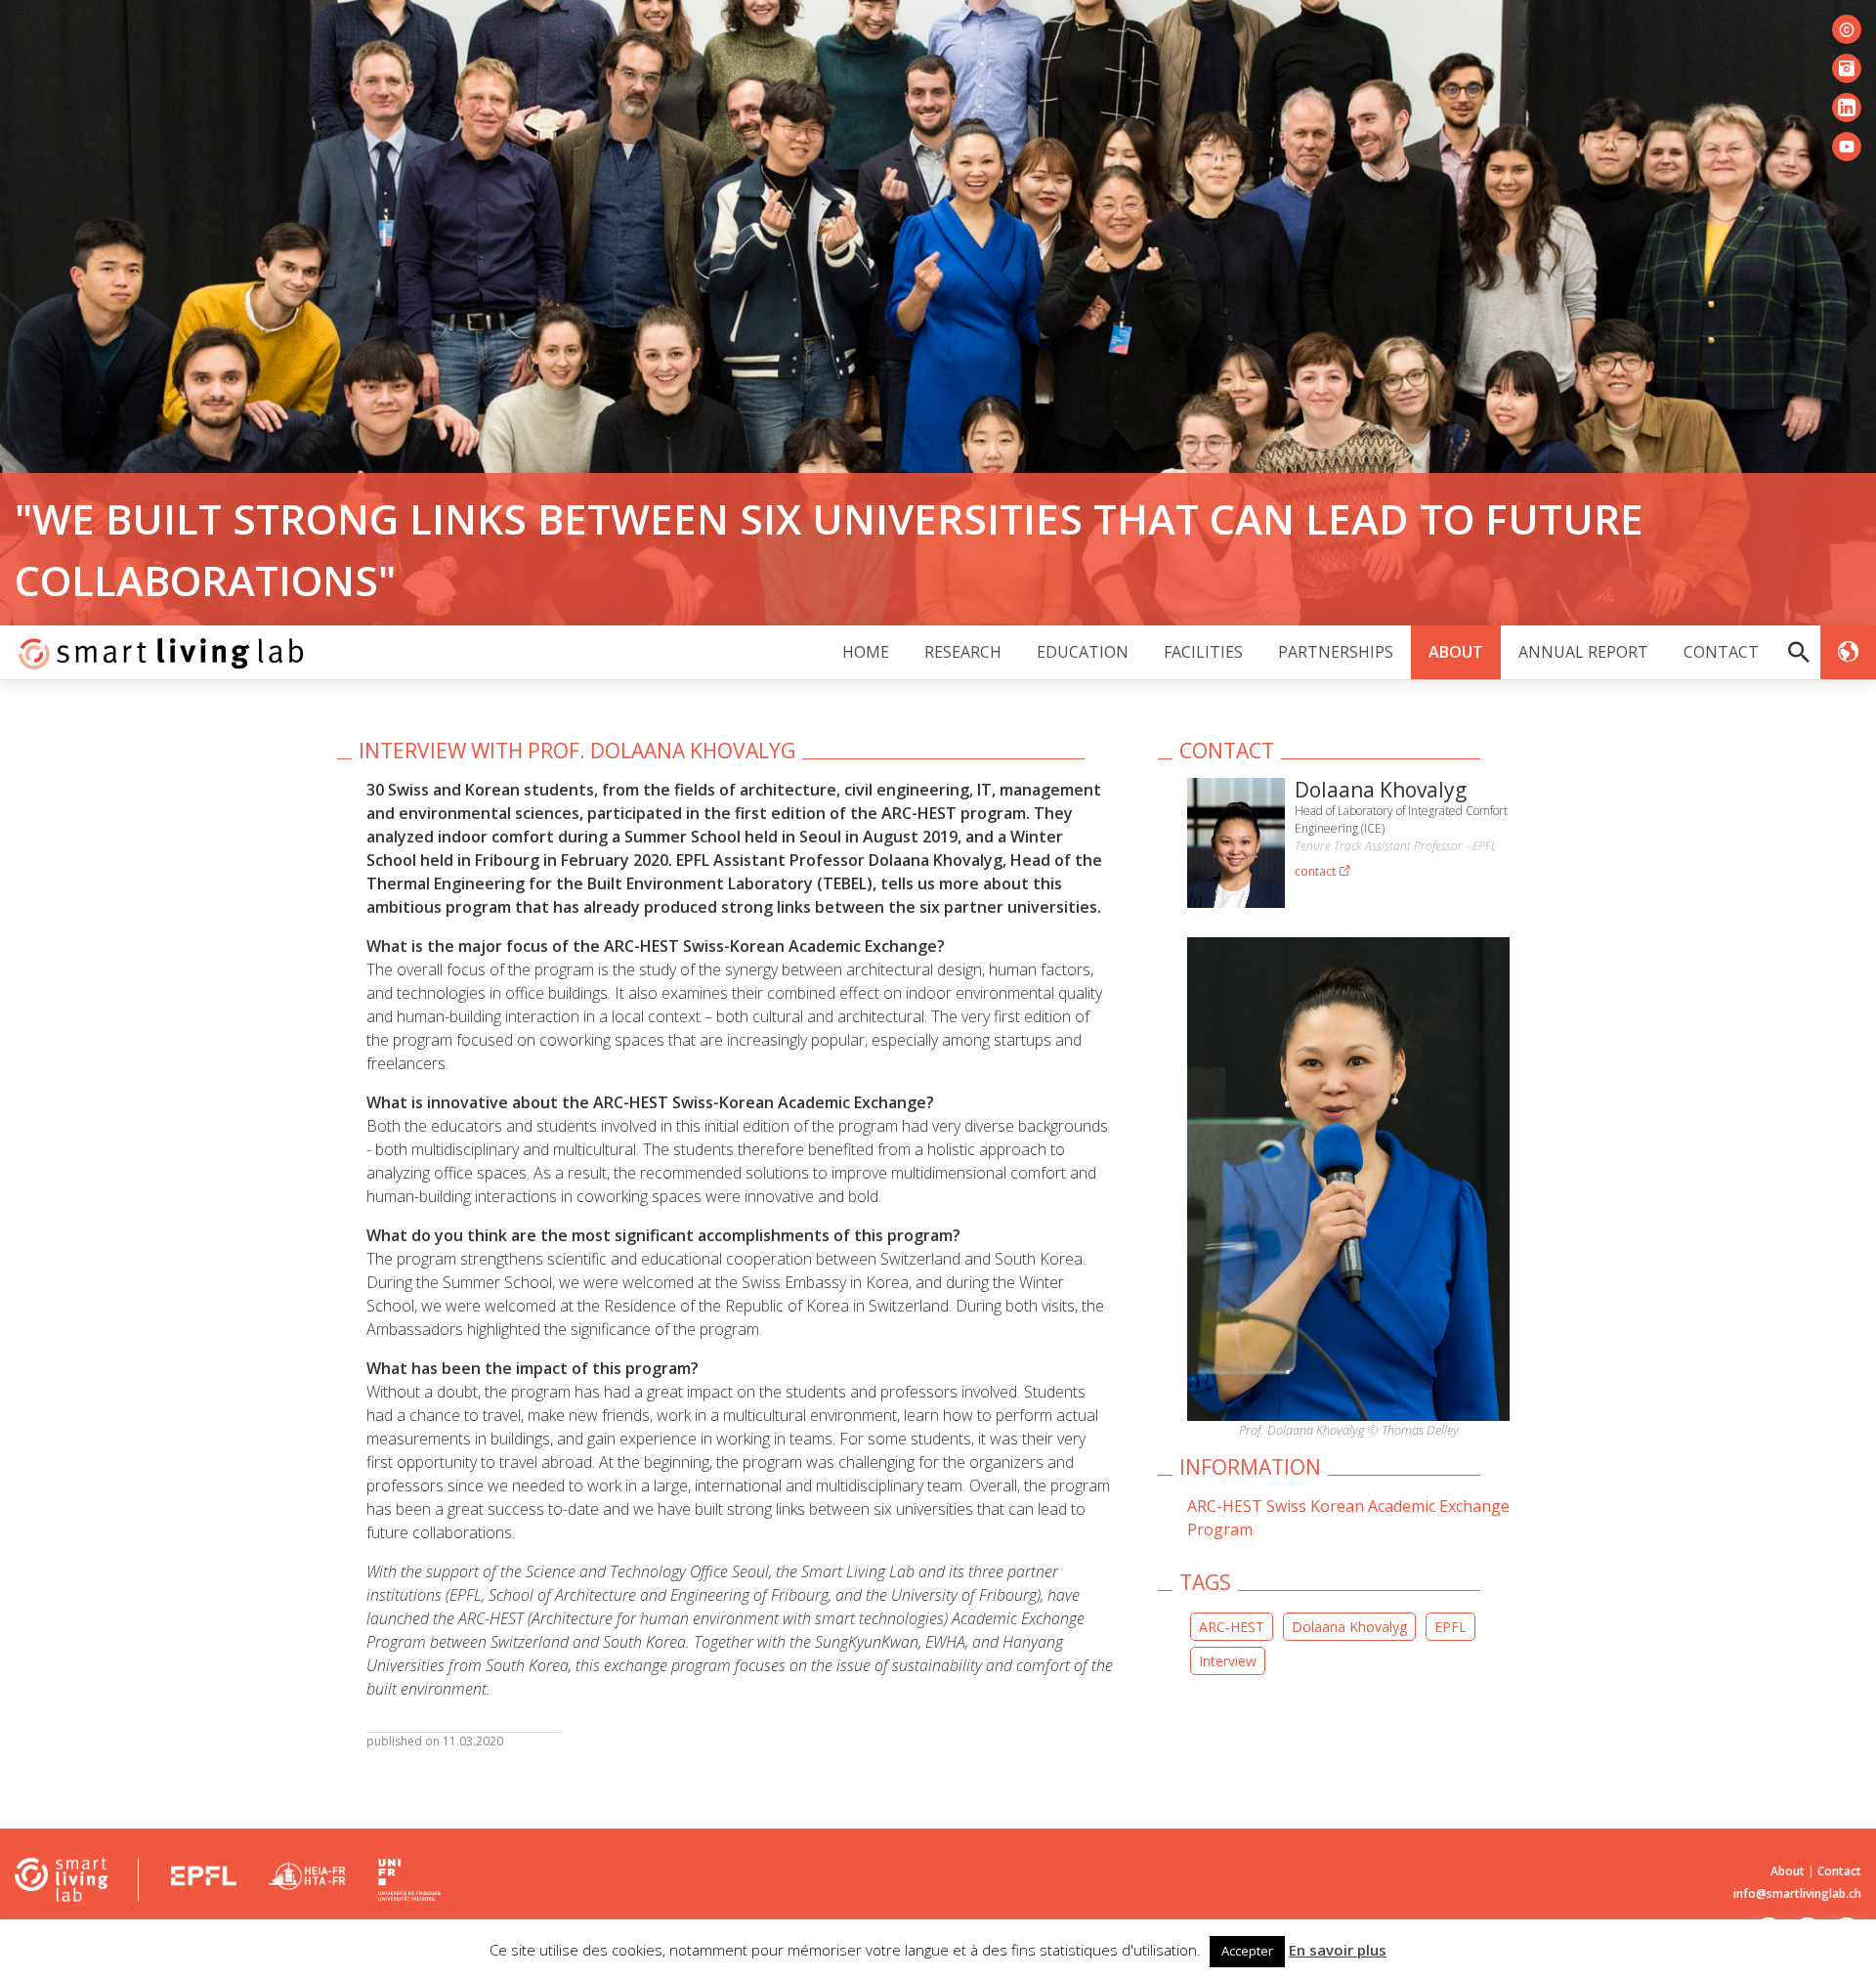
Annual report (1583, 652)
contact (1317, 871)
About (1456, 652)
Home (866, 652)
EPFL (1450, 1627)
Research (963, 652)
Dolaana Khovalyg (1349, 1627)
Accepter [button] (1247, 1951)
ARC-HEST (1232, 1627)
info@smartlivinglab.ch (1797, 1893)
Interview (1228, 1661)
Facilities (1203, 652)
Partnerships (1336, 652)
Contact (1721, 652)
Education (1083, 652)
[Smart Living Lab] (154, 652)
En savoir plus (1338, 1950)
